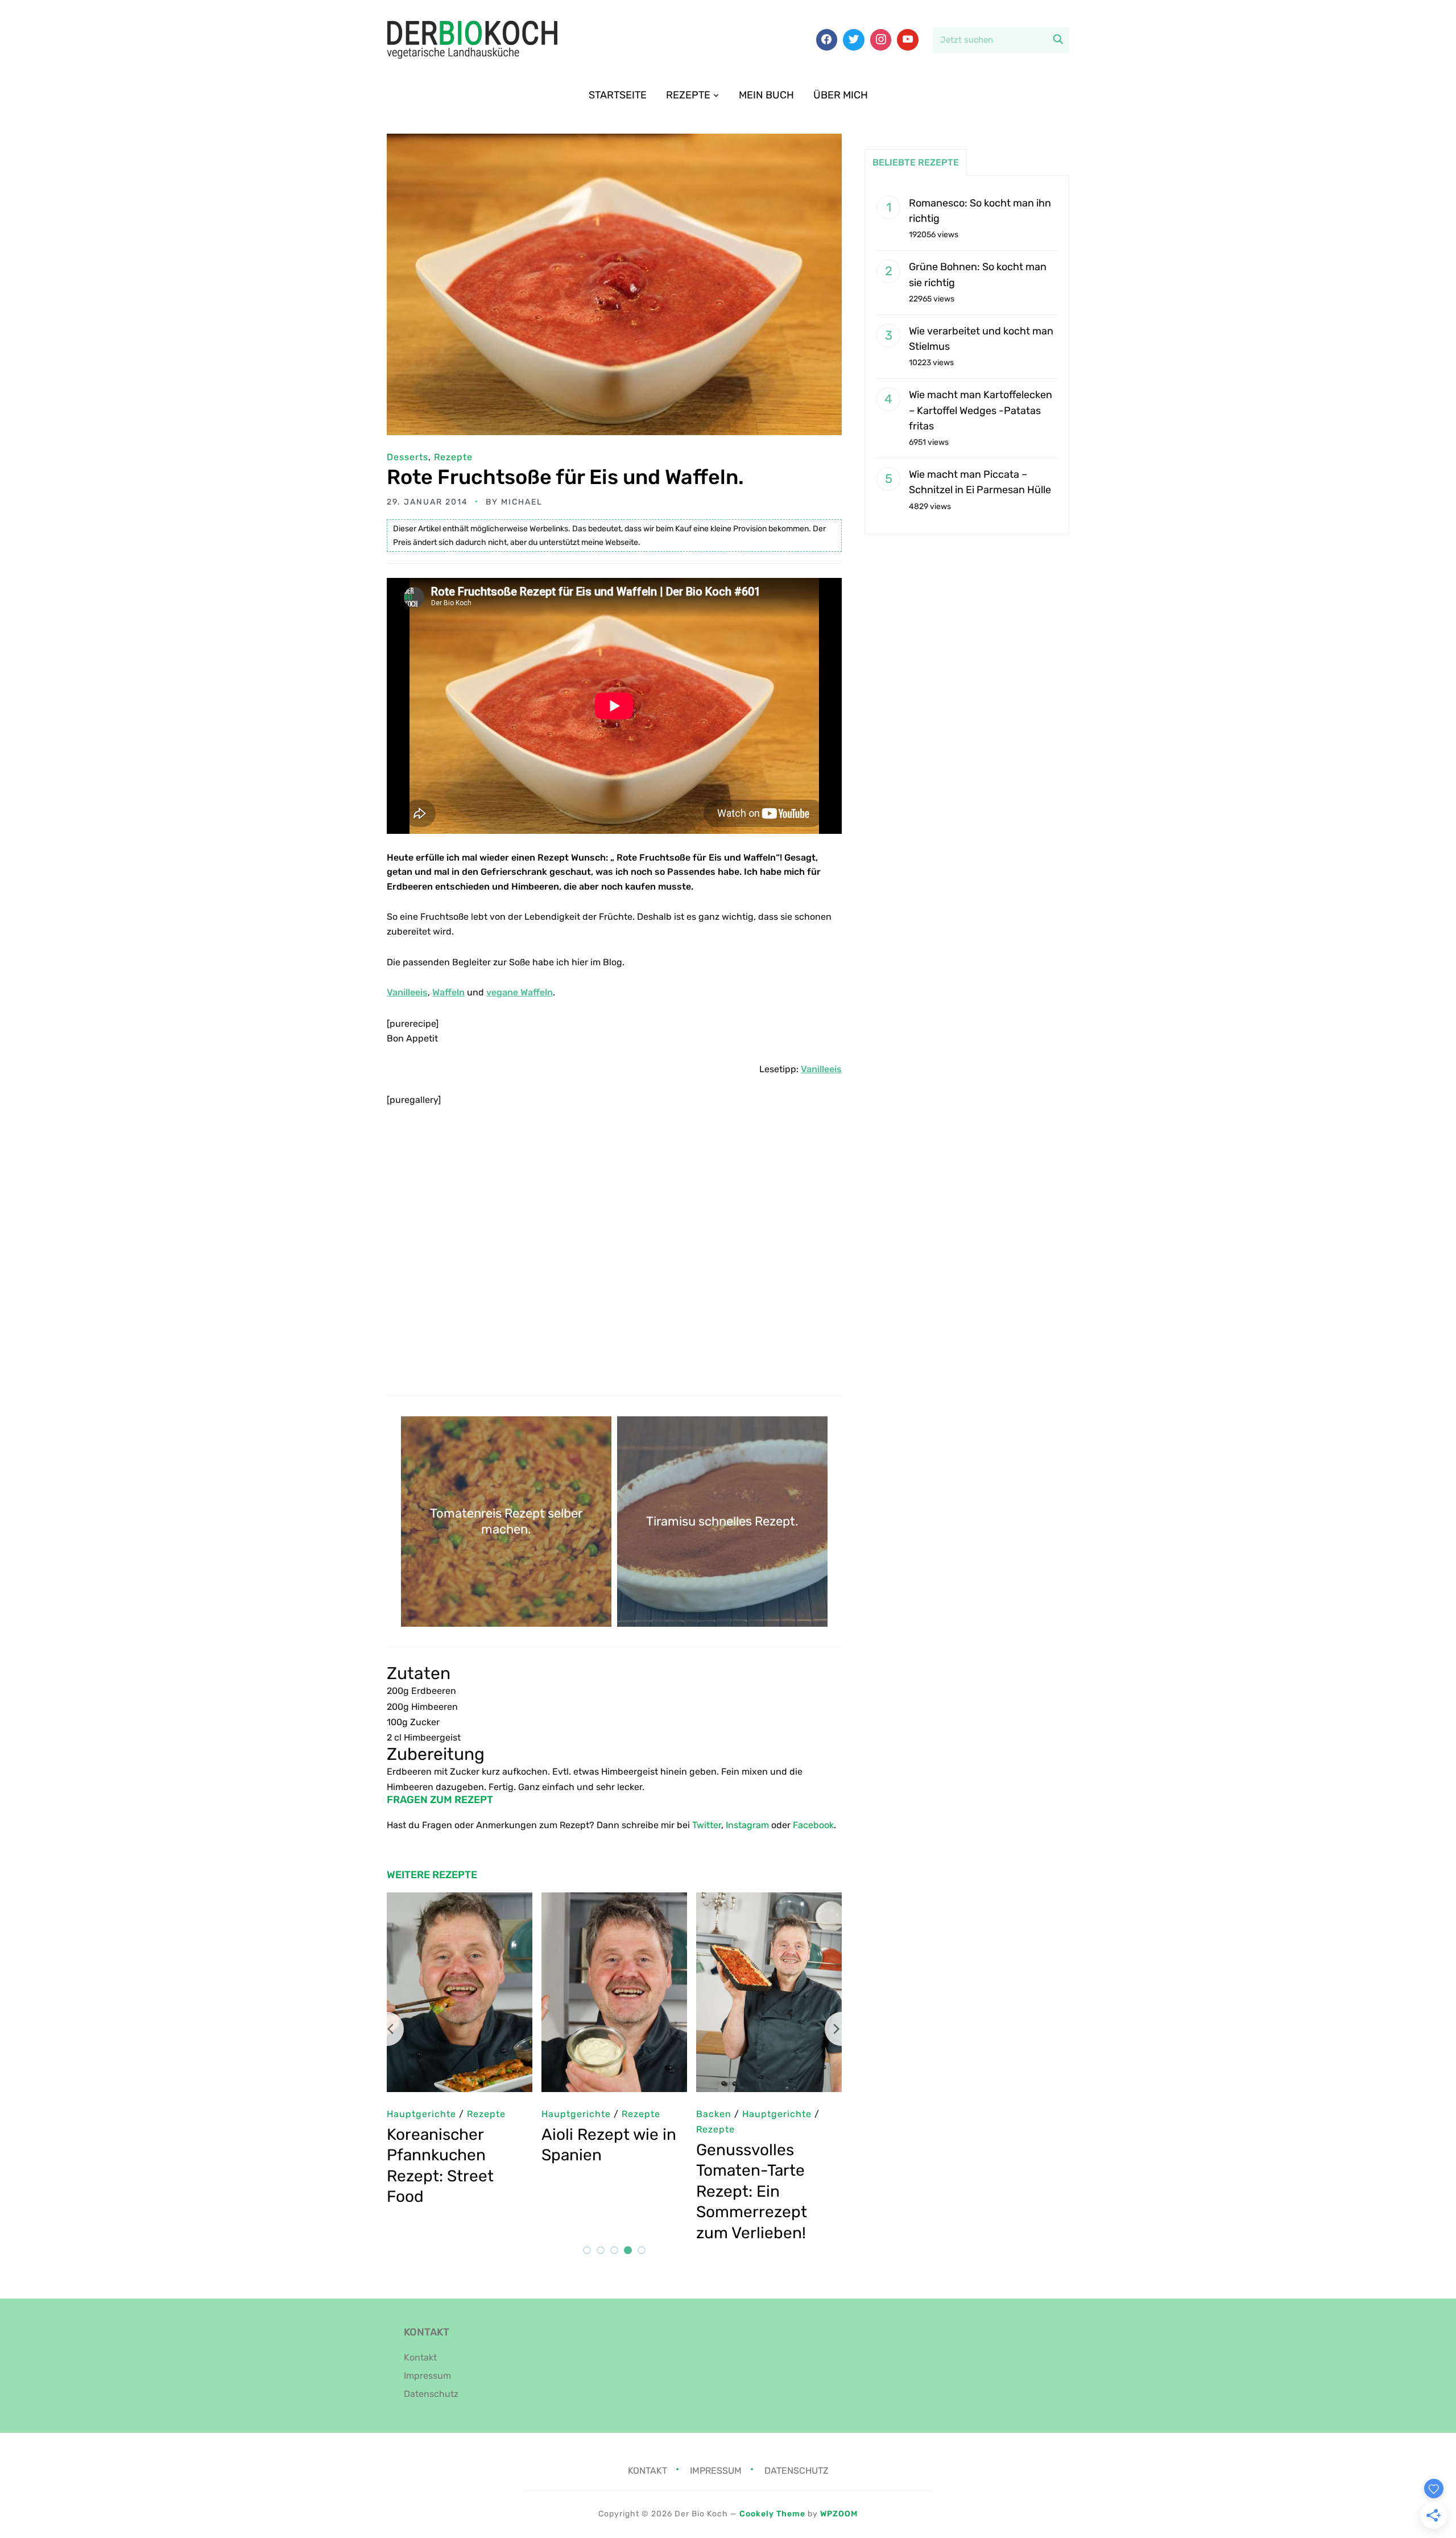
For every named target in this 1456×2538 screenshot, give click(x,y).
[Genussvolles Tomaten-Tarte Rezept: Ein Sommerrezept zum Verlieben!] (460, 1900)
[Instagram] (881, 40)
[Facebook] (827, 40)
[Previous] (387, 2029)
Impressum (427, 2376)
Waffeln (448, 992)
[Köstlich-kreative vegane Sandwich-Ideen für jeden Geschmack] (614, 1900)
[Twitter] (854, 40)
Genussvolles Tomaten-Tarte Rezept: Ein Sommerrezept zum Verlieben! (442, 2191)
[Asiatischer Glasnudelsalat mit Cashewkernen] (769, 1900)
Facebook (813, 1825)
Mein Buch (766, 95)
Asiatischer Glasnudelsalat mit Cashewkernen (765, 2155)
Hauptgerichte (731, 2114)
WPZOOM (839, 2514)
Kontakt (420, 2357)
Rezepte (688, 95)
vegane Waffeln (520, 992)
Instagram (747, 1825)
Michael (522, 502)
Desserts (408, 457)
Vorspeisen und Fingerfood (606, 2129)
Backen (404, 2114)
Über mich (841, 95)
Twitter (707, 1825)
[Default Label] (908, 40)
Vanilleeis (407, 992)
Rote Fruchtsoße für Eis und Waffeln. (565, 477)
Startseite (618, 95)
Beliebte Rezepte (916, 162)
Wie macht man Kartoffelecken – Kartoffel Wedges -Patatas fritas (981, 410)
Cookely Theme (772, 2514)
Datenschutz (431, 2394)
